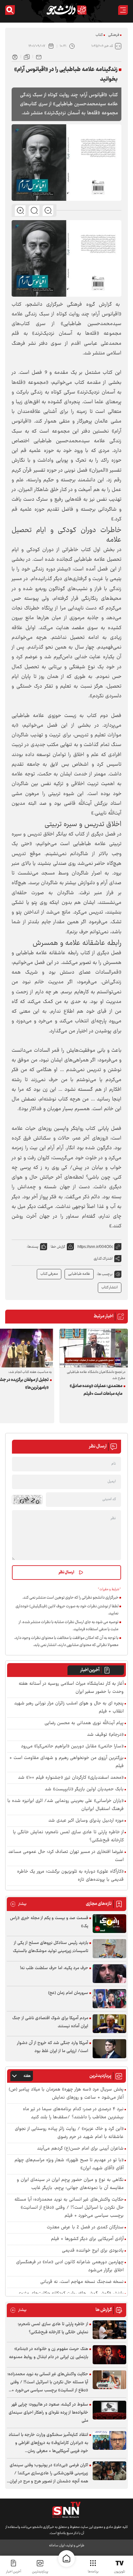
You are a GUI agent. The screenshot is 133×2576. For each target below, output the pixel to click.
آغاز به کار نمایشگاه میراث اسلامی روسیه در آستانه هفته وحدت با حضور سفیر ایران (71, 1688)
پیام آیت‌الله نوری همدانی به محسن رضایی (84, 1723)
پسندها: (33, 1247)
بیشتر (18, 1904)
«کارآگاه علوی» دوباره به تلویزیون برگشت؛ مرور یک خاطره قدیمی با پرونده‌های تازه (70, 1876)
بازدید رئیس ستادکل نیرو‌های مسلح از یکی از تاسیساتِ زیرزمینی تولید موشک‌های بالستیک (51, 1947)
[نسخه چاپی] (15, 56)
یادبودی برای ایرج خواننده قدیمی (93, 2251)
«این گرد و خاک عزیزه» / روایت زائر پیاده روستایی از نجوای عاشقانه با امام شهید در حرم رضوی (69, 2133)
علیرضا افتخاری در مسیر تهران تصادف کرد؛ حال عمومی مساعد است (66, 1856)
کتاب (99, 35)
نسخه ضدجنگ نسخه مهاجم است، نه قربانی (82, 2282)
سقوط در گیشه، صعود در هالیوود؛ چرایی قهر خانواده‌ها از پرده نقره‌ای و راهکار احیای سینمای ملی (48, 2413)
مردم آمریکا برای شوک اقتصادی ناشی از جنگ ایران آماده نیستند (50, 2022)
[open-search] (10, 10)
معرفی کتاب (49, 1274)
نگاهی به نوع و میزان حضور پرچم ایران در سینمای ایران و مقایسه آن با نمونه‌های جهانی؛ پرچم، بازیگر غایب (70, 2184)
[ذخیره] (27, 56)
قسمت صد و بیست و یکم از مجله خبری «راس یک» (49, 1922)
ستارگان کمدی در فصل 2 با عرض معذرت (85, 2228)
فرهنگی (114, 35)
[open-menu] (123, 10)
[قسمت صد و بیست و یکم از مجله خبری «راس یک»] (109, 1924)
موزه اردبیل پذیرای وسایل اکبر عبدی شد (86, 1821)
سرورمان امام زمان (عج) (68, 1993)
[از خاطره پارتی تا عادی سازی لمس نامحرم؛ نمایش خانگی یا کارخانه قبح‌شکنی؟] (109, 2330)
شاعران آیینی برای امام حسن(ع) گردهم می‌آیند (80, 2149)
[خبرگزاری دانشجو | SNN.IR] (66, 10)
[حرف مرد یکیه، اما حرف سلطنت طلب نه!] (109, 1974)
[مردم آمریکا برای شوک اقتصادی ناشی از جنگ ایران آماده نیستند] (109, 2024)
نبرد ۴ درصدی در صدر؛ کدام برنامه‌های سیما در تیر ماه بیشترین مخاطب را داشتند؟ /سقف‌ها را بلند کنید (73, 2113)
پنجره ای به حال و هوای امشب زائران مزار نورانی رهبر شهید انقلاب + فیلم (69, 1708)
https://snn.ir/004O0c (95, 1247)
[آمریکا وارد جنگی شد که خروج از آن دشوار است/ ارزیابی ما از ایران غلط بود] (109, 2049)
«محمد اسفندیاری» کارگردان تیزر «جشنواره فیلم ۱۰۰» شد (71, 1778)
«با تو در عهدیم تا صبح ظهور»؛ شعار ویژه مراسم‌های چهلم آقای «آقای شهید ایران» (69, 2164)
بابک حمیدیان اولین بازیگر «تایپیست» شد (84, 1789)
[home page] (66, 2559)
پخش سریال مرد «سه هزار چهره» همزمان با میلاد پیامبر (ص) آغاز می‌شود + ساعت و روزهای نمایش (66, 2094)
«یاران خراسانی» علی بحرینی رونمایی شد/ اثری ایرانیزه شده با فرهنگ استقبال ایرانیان (66, 1805)
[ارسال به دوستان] (39, 56)
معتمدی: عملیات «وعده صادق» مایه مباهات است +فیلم (96, 1390)
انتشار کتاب (110, 1288)
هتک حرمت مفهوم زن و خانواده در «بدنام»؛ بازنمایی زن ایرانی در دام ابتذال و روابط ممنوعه (49, 2353)
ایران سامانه (57, 2545)
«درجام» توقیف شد (105, 1735)
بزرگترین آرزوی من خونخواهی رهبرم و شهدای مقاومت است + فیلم (66, 1762)
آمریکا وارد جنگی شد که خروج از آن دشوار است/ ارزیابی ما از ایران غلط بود (53, 2047)
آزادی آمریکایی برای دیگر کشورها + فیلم (87, 2239)
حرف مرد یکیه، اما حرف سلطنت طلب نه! (54, 1968)
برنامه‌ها (93, 2572)
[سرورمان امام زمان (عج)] (109, 1999)
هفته (27, 2076)
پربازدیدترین (40, 2572)
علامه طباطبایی (79, 1274)
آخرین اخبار (90, 1670)
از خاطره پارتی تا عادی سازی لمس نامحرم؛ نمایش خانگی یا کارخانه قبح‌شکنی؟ (68, 1836)
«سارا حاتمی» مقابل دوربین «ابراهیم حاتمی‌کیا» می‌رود (72, 1747)
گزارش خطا (58, 1247)
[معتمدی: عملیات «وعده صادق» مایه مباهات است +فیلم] (94, 1348)
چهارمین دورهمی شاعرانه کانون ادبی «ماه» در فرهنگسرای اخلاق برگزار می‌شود (70, 2266)
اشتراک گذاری (103, 1259)
